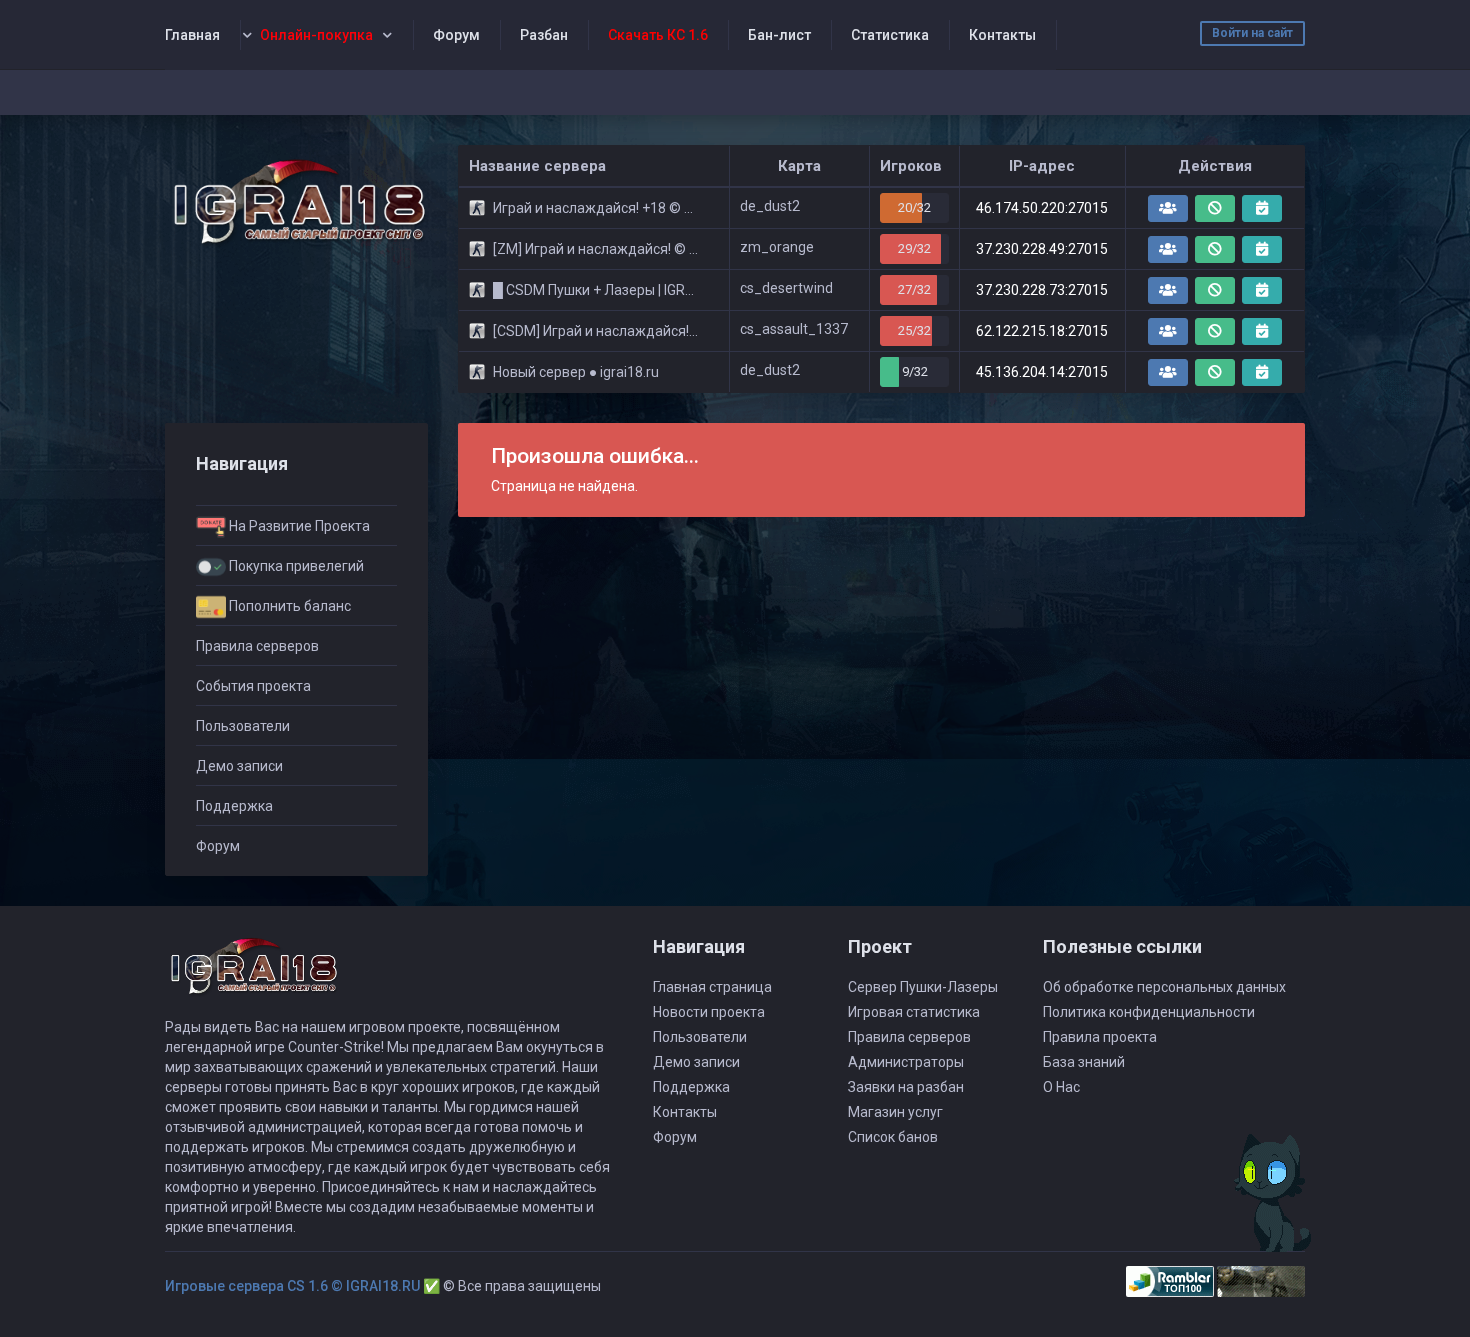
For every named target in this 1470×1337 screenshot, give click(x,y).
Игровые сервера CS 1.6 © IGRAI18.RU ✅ (302, 1286)
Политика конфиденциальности (1149, 1012)
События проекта (253, 686)
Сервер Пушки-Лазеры (923, 987)
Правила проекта (1100, 1037)
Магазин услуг (895, 1112)
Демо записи (239, 766)
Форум (456, 35)
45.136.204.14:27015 (1042, 372)
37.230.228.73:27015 (1042, 290)
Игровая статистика (914, 1012)
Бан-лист (779, 35)
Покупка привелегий (295, 566)
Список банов (893, 1137)
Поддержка (234, 806)
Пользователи (243, 726)
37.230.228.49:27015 (1042, 249)
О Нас (1061, 1087)
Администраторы (906, 1062)
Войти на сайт (1252, 33)
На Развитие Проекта (298, 526)
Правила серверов (257, 646)
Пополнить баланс (288, 606)
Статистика (890, 35)
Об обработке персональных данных (1164, 987)
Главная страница (712, 987)
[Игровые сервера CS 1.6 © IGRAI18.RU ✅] (296, 202)
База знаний (1084, 1062)
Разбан (544, 35)
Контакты (1002, 35)
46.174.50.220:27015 (1042, 208)
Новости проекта (709, 1012)
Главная (192, 35)
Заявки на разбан (906, 1087)
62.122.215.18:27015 (1042, 331)
